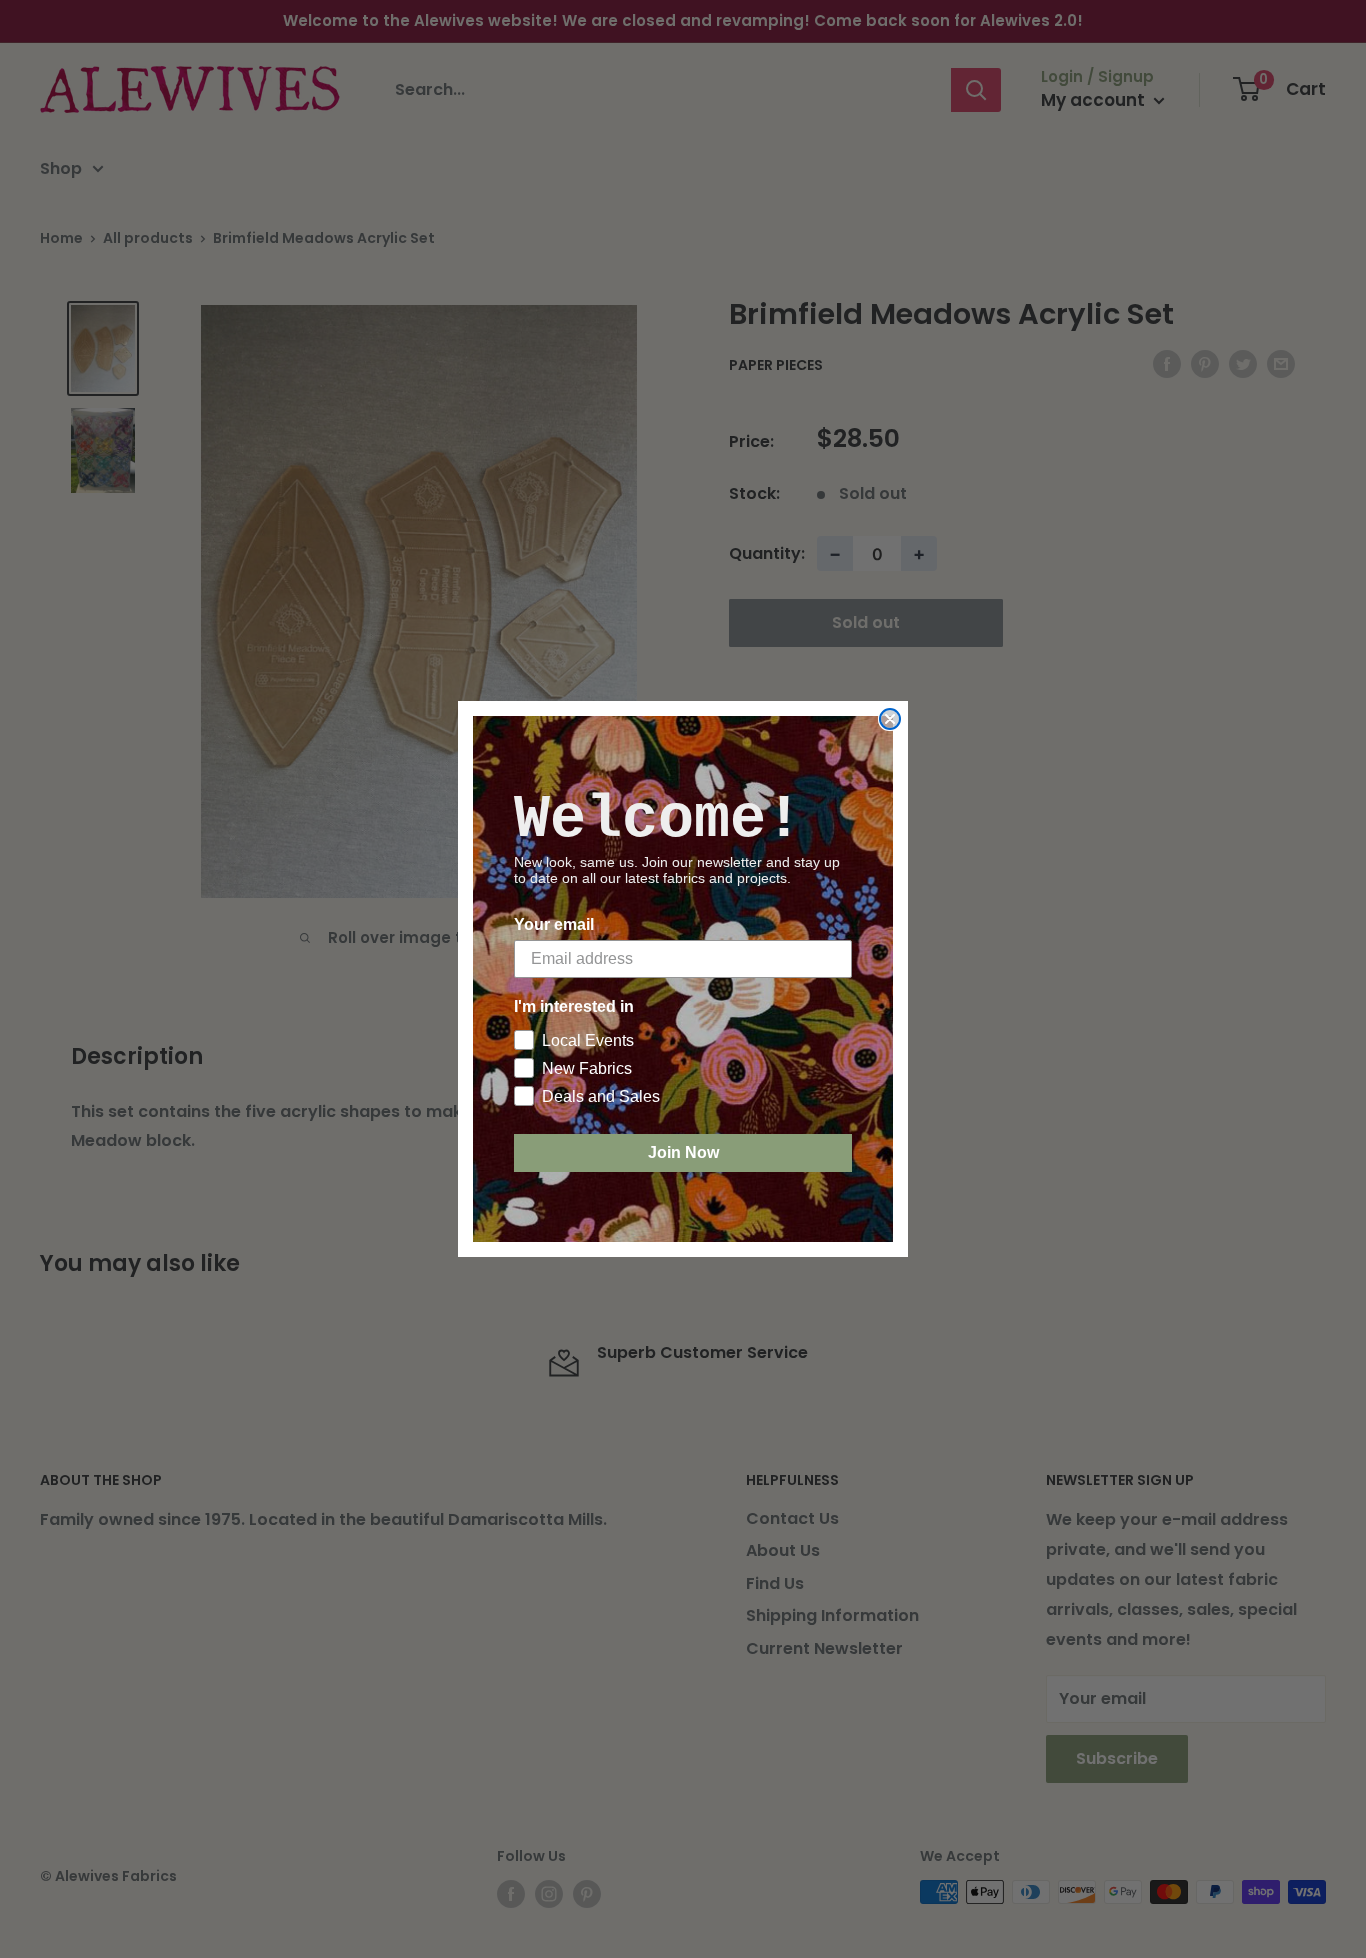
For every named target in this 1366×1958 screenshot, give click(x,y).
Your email (554, 924)
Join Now (683, 1152)
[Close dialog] (890, 719)
